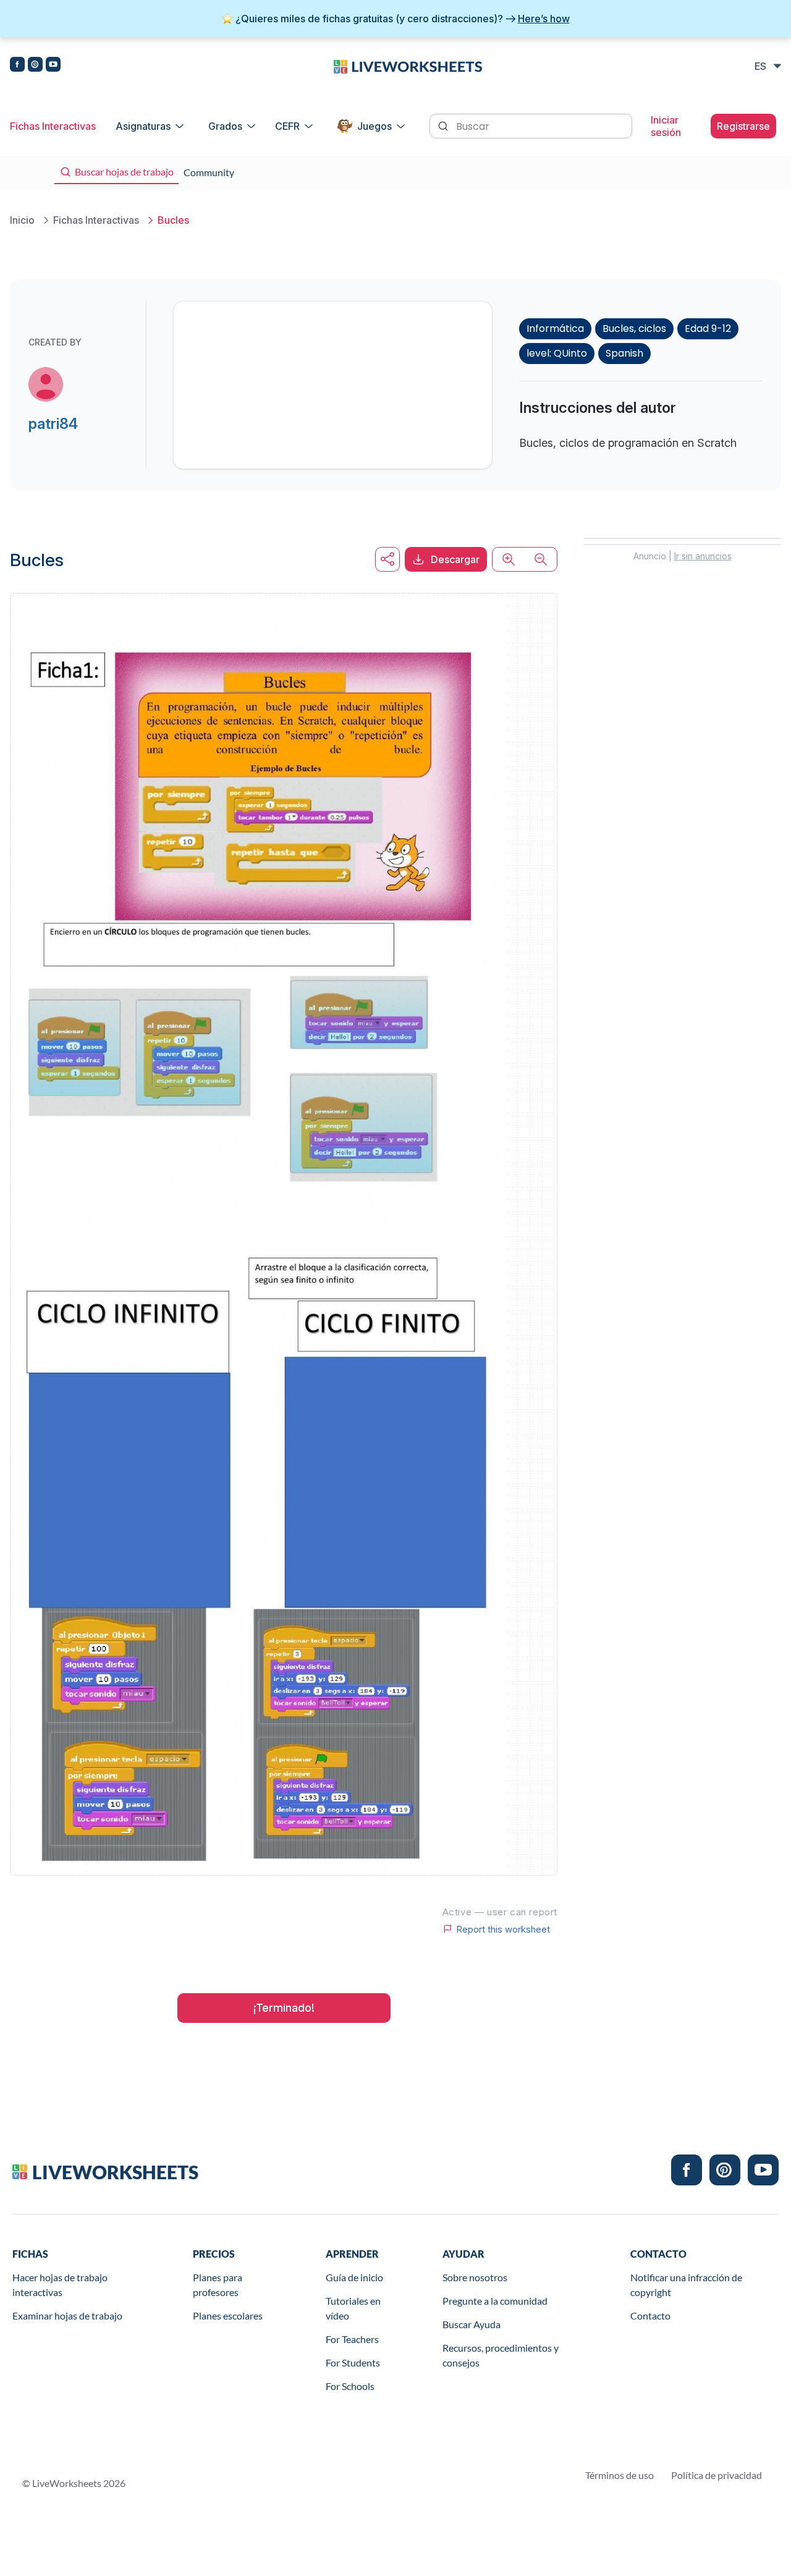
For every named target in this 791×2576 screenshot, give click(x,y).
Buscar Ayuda (472, 2324)
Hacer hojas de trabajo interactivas (60, 2285)
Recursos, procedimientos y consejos (501, 2355)
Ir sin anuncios (703, 556)
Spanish (624, 353)
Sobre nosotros (475, 2277)
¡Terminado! (284, 2008)
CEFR (287, 126)
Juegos (374, 126)
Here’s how (544, 19)
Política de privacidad (717, 2475)
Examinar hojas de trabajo (67, 2315)
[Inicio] (408, 66)
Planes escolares (228, 2315)
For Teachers (352, 2339)
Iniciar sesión (666, 126)
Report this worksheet (503, 1929)
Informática (555, 328)
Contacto (650, 2315)
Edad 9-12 (708, 328)
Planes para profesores (218, 2285)
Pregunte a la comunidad (495, 2301)
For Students (353, 2362)
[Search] (444, 125)
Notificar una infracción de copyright (686, 2285)
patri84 (53, 424)
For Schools (350, 2386)
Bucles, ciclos (634, 328)
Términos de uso (620, 2475)
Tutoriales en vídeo (353, 2308)
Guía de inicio (354, 2277)
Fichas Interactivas (53, 126)
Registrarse (743, 126)
